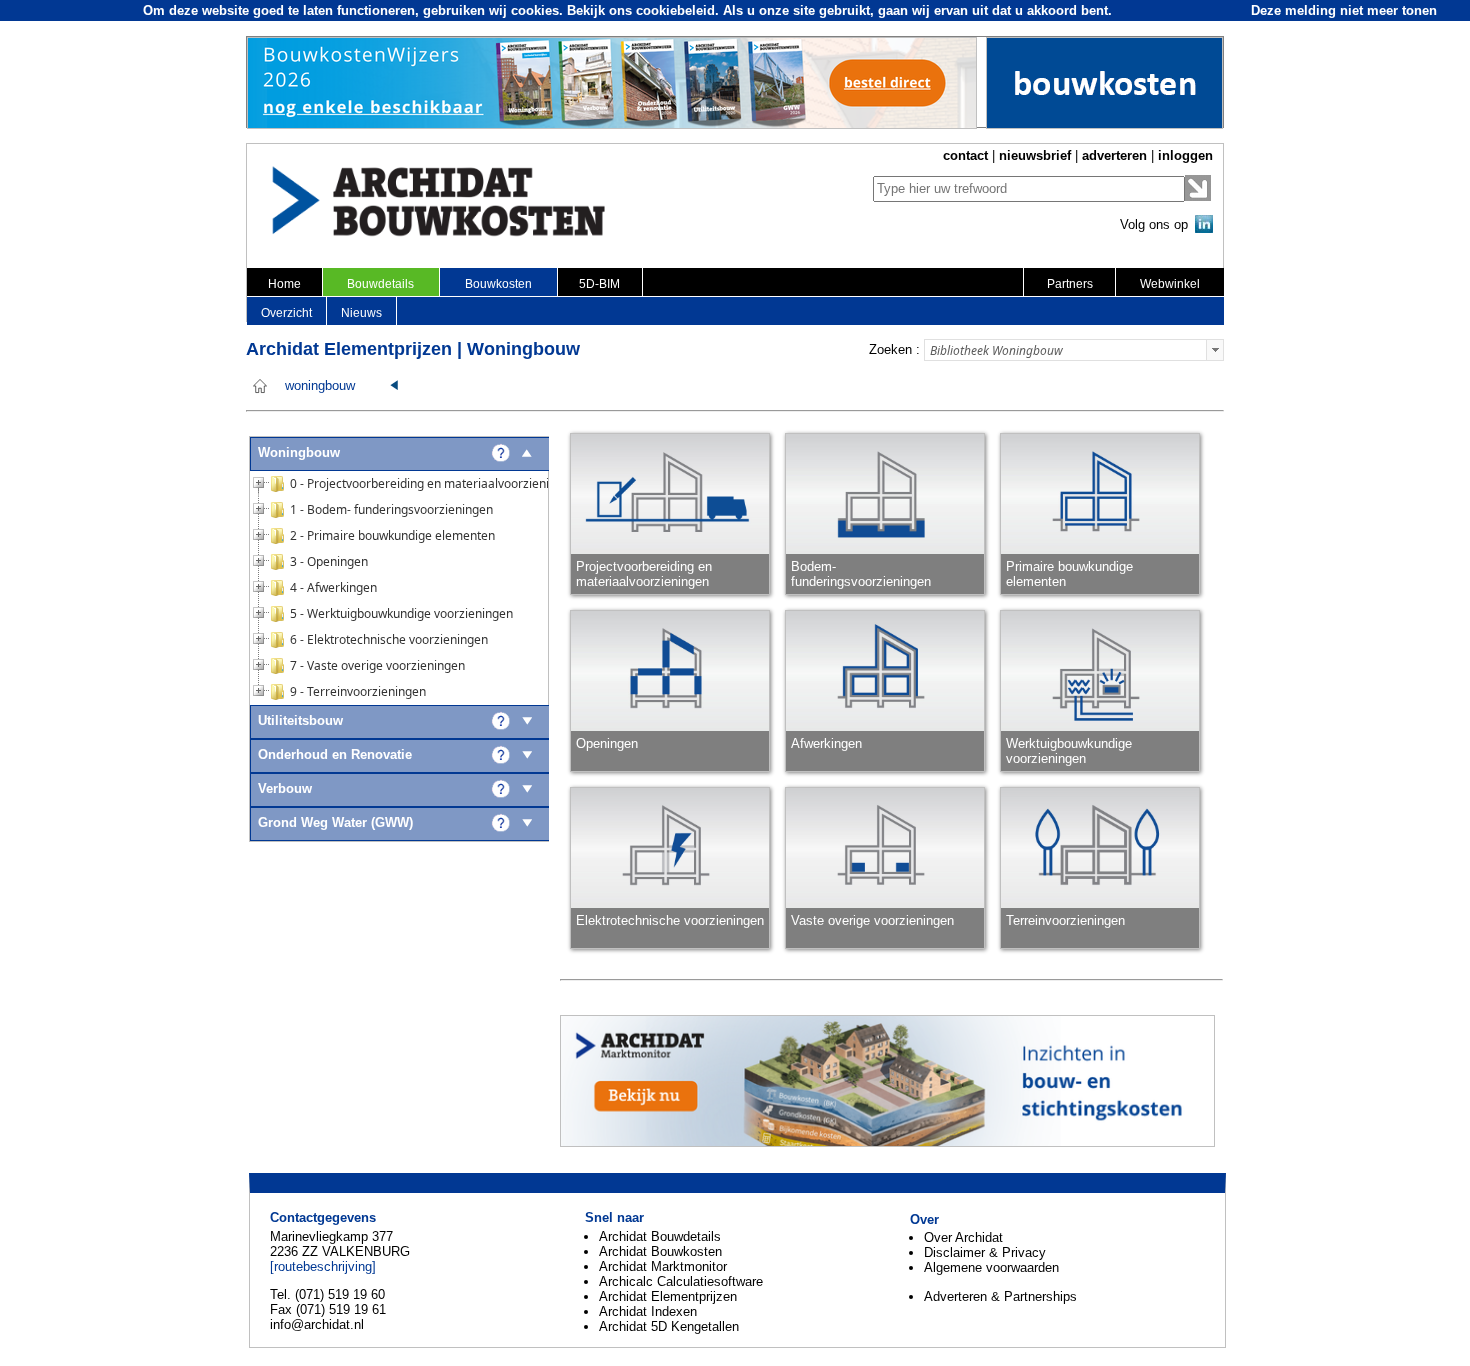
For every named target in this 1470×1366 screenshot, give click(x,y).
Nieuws (361, 313)
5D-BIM (599, 284)
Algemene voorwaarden (991, 1267)
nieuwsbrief (1035, 155)
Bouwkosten (498, 284)
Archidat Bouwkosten (660, 1251)
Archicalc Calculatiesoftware (681, 1281)
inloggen (1185, 155)
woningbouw (320, 386)
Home (284, 284)
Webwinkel (1170, 284)
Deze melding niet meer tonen (1344, 10)
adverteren (1114, 155)
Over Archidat (963, 1237)
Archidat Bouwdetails (660, 1236)
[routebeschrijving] (323, 1266)
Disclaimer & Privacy (985, 1252)
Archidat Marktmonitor (663, 1266)
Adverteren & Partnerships (1000, 1296)
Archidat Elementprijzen (668, 1296)
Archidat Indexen (648, 1311)
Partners (1070, 284)
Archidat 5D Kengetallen (669, 1326)
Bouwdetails (380, 284)
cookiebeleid (675, 10)
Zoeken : (894, 349)
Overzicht (286, 313)
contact (965, 155)
